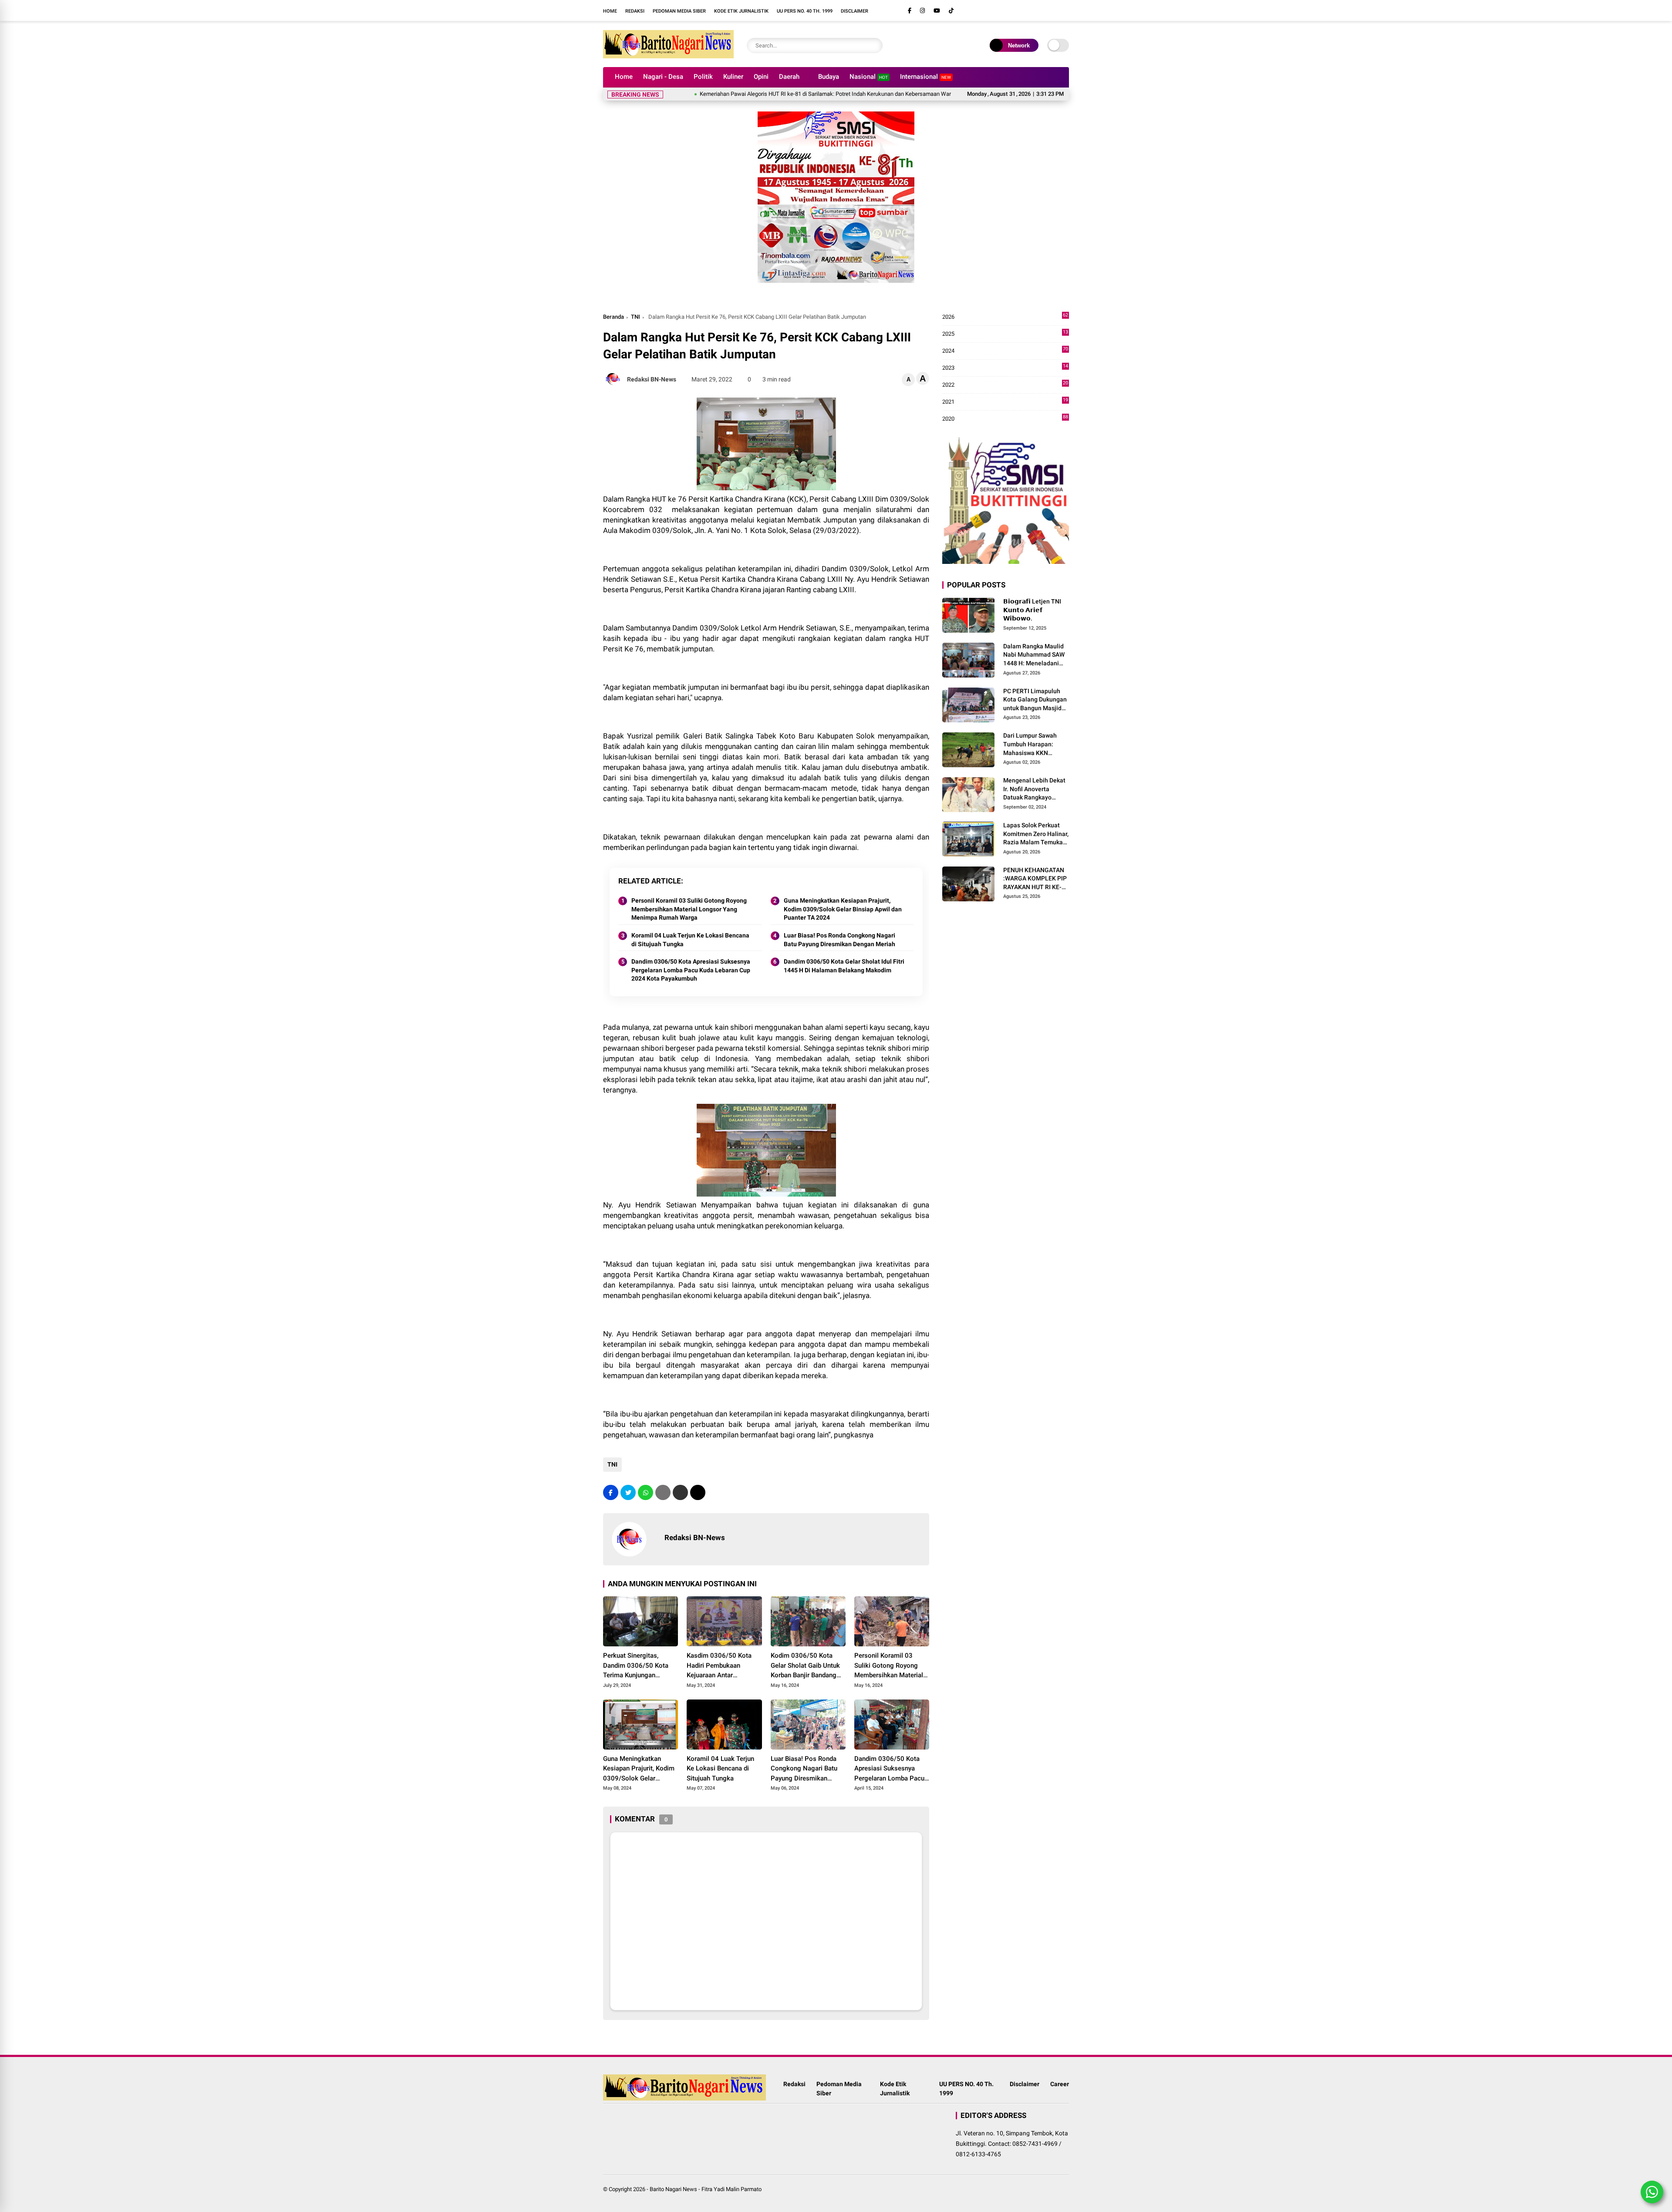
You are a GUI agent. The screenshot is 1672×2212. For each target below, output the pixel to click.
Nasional (869, 77)
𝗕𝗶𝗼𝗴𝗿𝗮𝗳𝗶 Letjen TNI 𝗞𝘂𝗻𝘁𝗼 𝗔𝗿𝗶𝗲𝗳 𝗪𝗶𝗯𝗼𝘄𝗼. (1032, 610)
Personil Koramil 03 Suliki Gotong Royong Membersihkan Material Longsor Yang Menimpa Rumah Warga (689, 909)
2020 (1005, 419)
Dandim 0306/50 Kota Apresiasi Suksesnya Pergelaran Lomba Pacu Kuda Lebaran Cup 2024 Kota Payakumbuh (691, 970)
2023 (1005, 368)
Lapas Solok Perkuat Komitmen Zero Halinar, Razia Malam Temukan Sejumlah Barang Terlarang (1036, 834)
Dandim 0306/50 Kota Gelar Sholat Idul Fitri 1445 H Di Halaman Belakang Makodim (844, 966)
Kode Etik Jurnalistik (741, 11)
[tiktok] (951, 11)
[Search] (874, 46)
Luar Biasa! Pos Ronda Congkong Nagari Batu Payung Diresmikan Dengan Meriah (839, 940)
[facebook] (910, 11)
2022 (1005, 385)
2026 (1005, 317)
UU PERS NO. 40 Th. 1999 (805, 11)
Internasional (925, 77)
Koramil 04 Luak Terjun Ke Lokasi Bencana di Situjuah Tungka (690, 940)
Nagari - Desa (663, 77)
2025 (1005, 334)
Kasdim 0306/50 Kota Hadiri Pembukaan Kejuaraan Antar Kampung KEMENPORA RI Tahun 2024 (724, 1666)
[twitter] (628, 1492)
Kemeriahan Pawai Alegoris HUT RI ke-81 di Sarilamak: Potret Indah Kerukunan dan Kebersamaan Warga (742, 94)
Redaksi (635, 11)
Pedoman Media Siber (679, 11)
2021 (1005, 402)
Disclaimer (855, 11)
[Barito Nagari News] (668, 56)
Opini (761, 77)
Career (1060, 2084)
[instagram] (922, 11)
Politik (703, 77)
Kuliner (733, 77)
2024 (1005, 351)
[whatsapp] (646, 1492)
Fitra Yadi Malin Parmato (731, 2189)
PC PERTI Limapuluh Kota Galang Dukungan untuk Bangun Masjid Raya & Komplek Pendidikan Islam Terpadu (1035, 700)
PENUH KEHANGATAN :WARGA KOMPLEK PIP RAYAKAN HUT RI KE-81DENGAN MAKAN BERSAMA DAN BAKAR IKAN (1035, 879)
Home (610, 11)
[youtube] (937, 11)
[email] (680, 1492)
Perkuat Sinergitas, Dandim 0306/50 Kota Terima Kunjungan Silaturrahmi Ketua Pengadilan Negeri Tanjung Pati (636, 1666)
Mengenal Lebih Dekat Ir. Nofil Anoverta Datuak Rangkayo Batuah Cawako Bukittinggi (1034, 789)
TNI (635, 317)
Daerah (789, 77)
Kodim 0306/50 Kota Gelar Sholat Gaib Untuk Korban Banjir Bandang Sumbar (805, 1666)
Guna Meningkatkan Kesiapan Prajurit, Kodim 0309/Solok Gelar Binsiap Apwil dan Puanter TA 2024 (843, 909)
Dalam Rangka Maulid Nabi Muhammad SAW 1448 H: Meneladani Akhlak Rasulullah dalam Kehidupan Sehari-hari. (1034, 655)
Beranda (614, 317)
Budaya (829, 77)
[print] (663, 1492)
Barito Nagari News (673, 2189)
